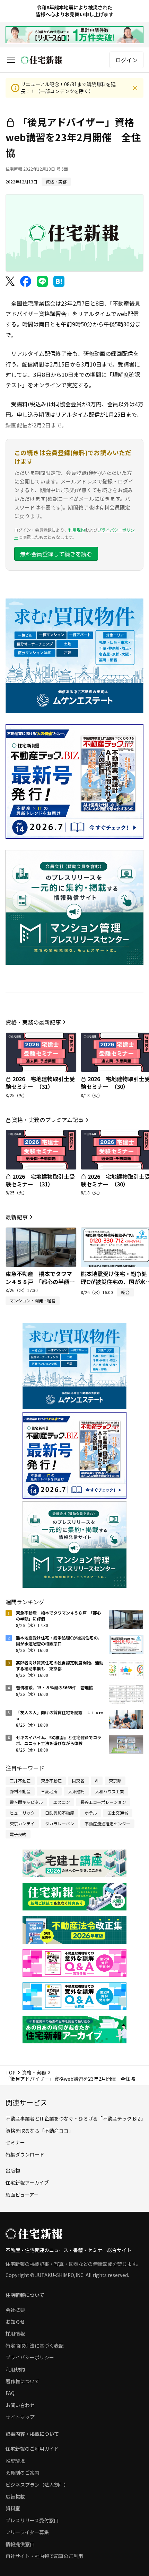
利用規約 (77, 530)
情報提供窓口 (20, 2544)
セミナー (15, 2142)
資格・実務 (34, 2072)
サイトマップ (20, 2417)
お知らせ (15, 2322)
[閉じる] (135, 88)
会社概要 (15, 2310)
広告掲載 (15, 2496)
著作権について (23, 2381)
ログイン (126, 60)
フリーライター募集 (27, 2532)
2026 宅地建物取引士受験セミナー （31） (40, 1083)
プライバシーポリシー (30, 2357)
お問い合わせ (20, 2405)
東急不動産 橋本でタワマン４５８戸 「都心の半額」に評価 (40, 1281)
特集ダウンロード (25, 2154)
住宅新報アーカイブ (27, 2182)
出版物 (13, 2170)
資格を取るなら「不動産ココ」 (40, 2131)
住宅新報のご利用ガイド (32, 2449)
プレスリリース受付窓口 (32, 2520)
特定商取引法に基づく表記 (35, 2345)
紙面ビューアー (22, 2195)
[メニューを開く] (11, 60)
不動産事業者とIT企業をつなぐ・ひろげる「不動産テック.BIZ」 (76, 2118)
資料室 (13, 2508)
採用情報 (15, 2333)
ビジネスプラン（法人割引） (37, 2485)
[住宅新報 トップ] (42, 60)
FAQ (10, 2393)
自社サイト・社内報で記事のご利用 (44, 2556)
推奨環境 (15, 2461)
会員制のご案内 (23, 2473)
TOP (11, 2072)
